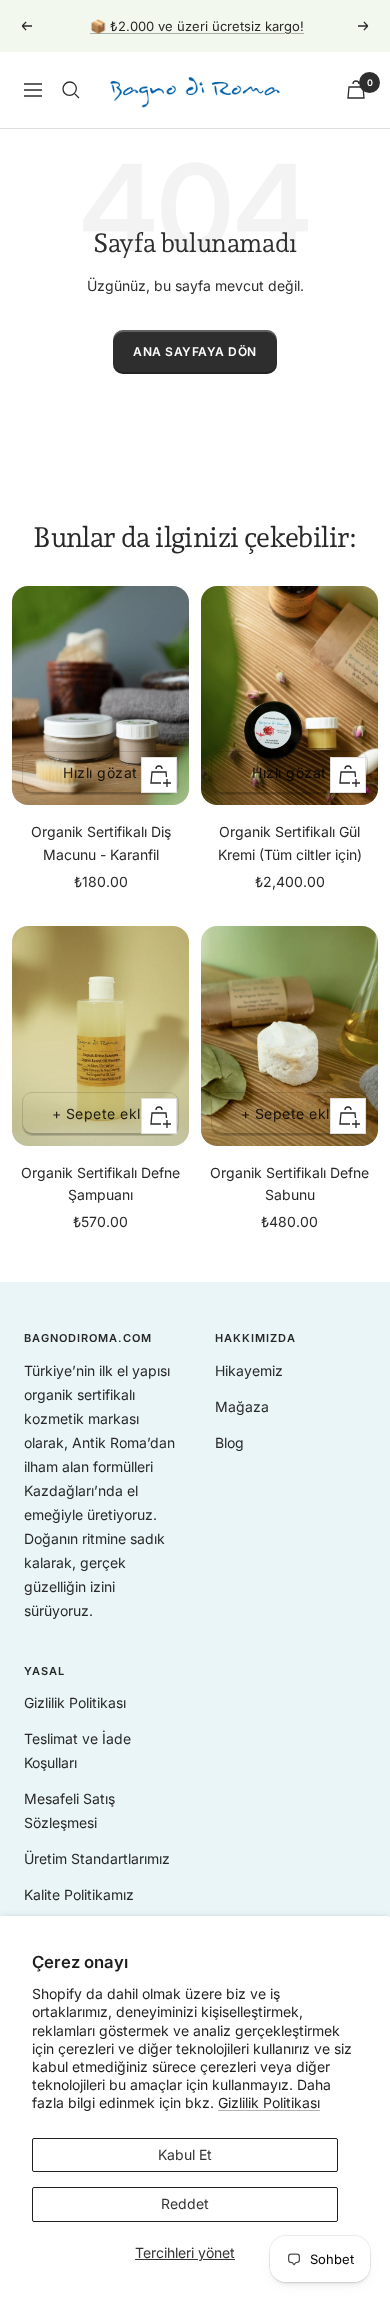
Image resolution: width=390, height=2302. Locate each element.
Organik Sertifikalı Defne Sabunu (289, 1183)
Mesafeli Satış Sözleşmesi (69, 1810)
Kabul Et (185, 2154)
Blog (229, 1442)
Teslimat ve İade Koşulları (77, 1750)
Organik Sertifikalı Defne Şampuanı (100, 1183)
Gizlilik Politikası (269, 2102)
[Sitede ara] (71, 90)
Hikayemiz (249, 1370)
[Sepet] (356, 89)
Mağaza (242, 1406)
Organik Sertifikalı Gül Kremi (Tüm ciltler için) (290, 842)
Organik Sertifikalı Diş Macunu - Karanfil (101, 842)
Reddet (185, 2203)
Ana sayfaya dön (195, 351)
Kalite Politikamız (79, 1894)
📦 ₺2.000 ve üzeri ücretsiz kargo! (197, 26)
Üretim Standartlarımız (97, 1858)
